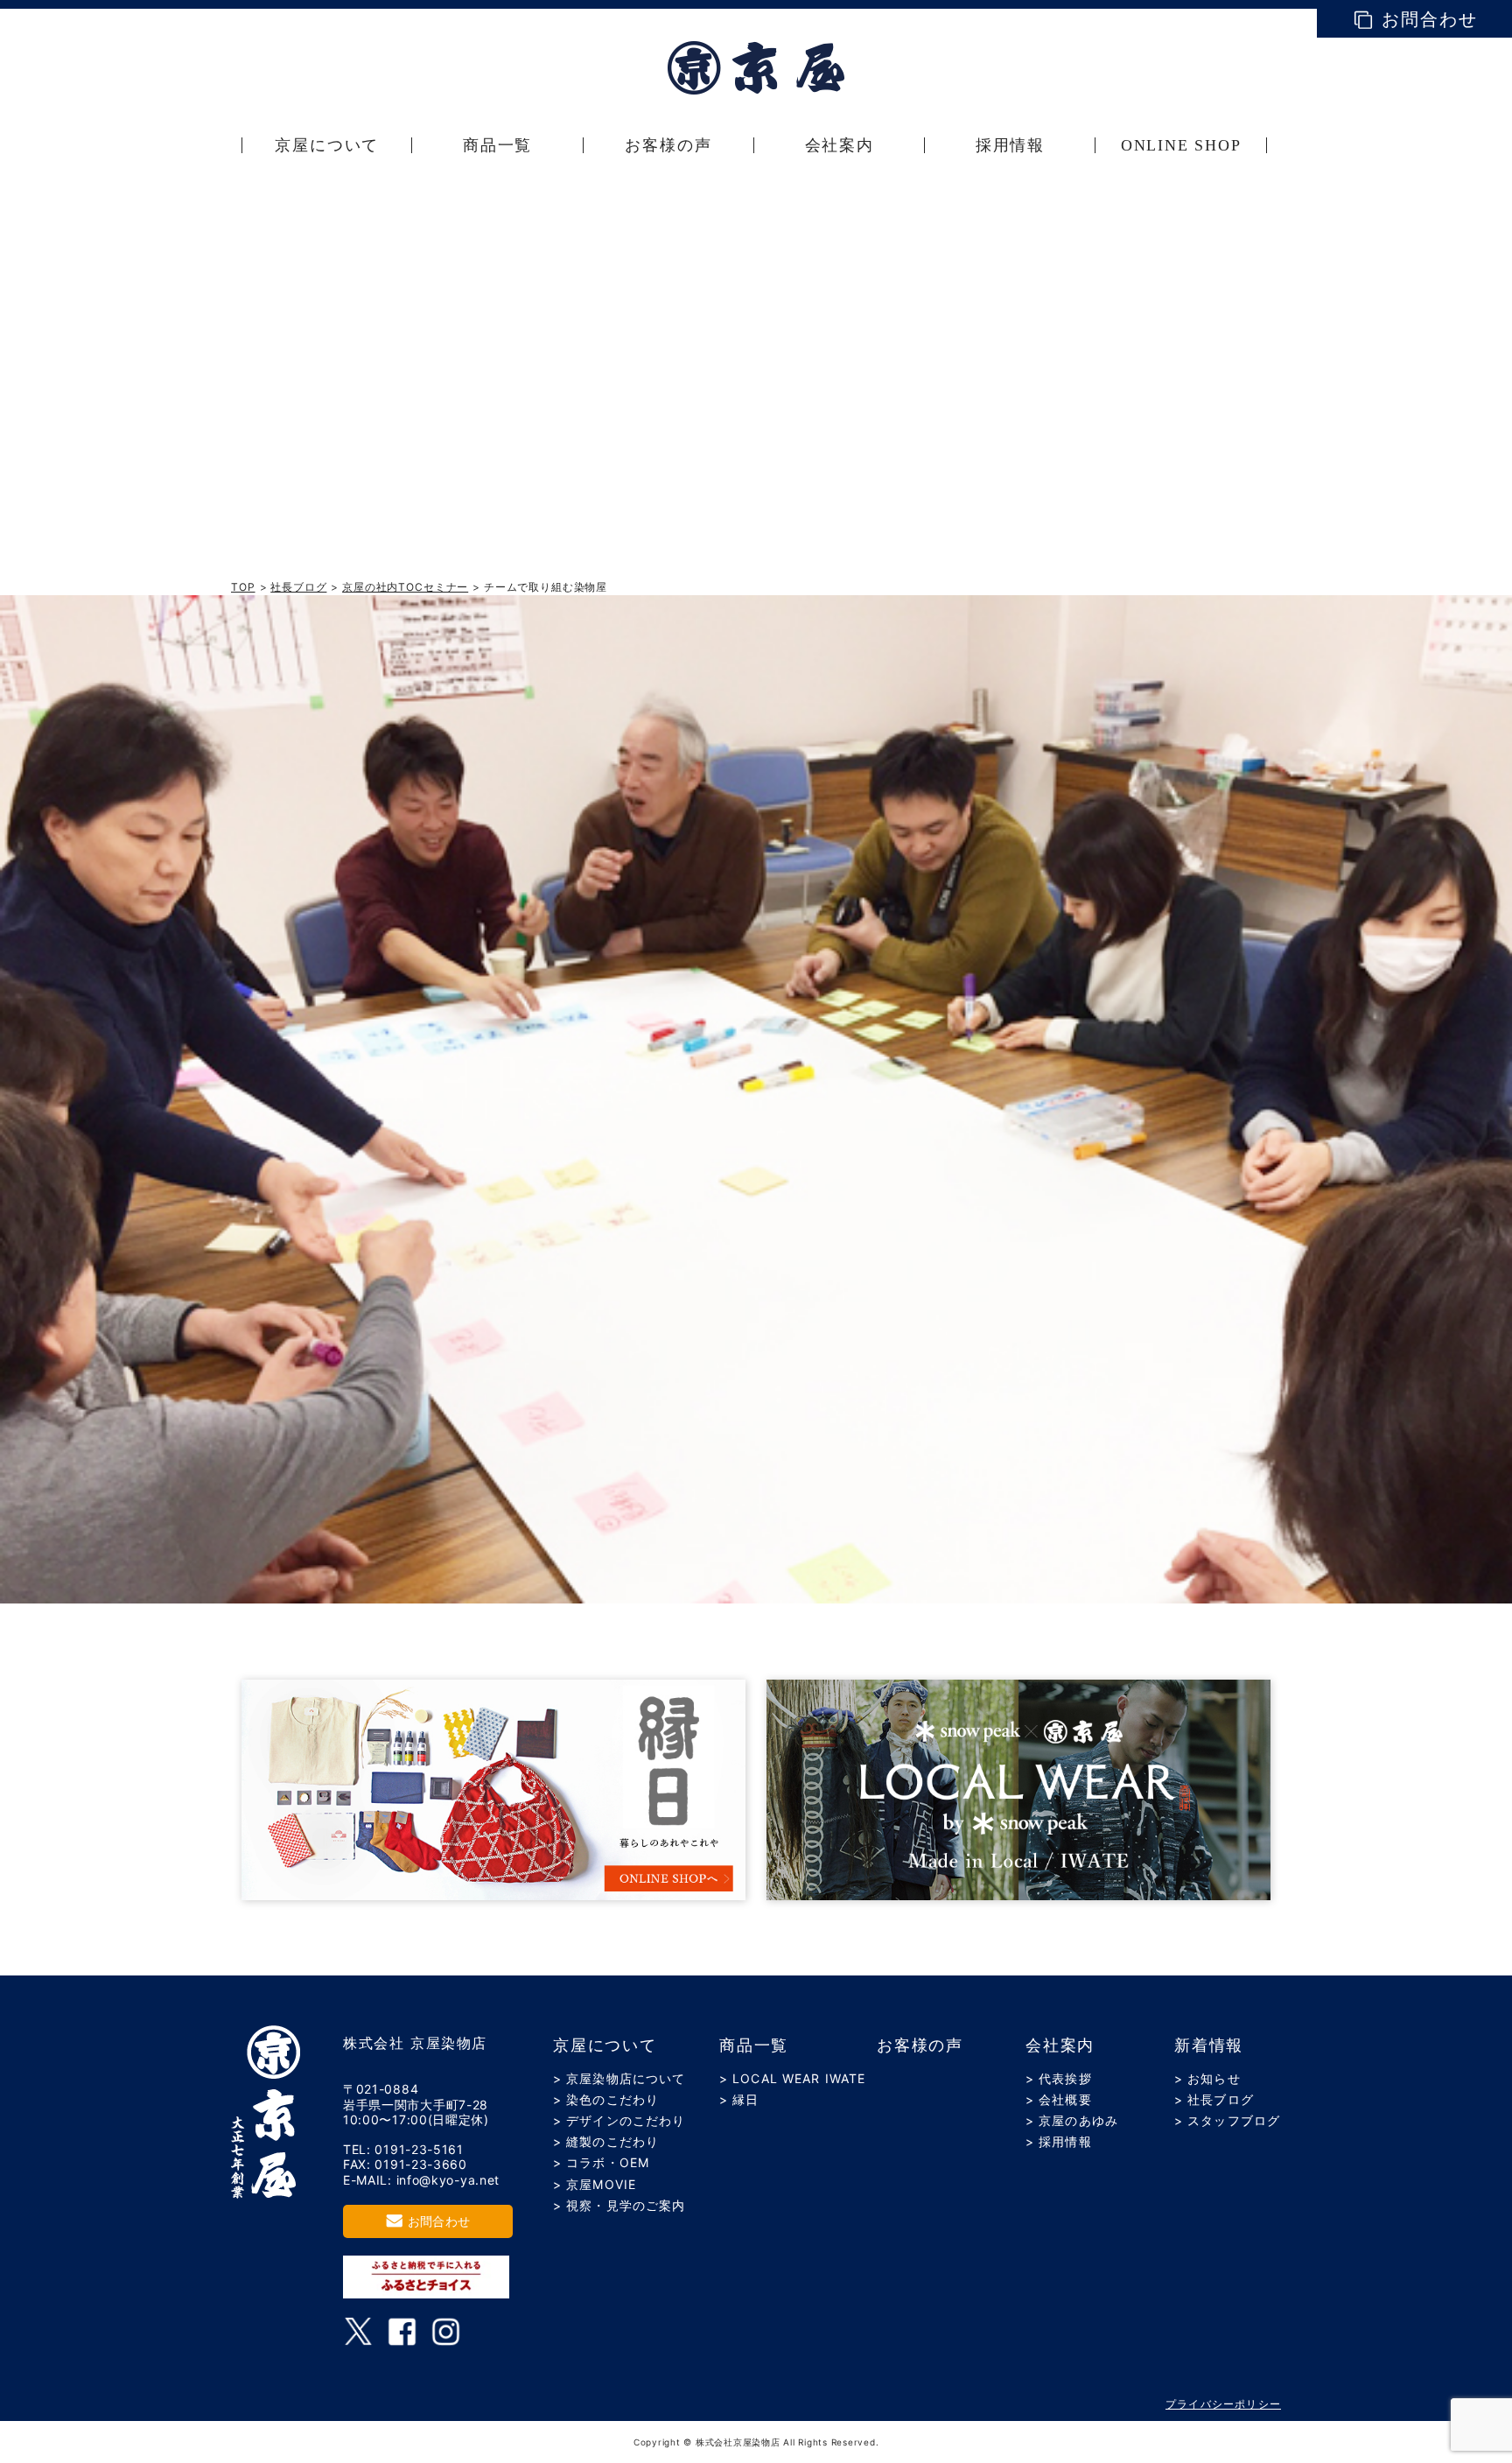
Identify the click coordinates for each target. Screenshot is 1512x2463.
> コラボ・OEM (601, 2162)
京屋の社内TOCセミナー (405, 587)
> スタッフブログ (1227, 2120)
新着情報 (1209, 2045)
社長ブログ (298, 587)
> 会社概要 (1059, 2099)
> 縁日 (739, 2099)
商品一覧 (754, 2045)
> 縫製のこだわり (606, 2141)
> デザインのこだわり (619, 2120)
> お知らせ (1207, 2078)
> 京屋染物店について (619, 2078)
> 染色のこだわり (606, 2099)
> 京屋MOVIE (595, 2184)
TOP (243, 587)
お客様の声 (920, 2045)
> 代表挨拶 (1059, 2078)
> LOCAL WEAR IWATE (792, 2078)
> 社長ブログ (1214, 2099)
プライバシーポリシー (1223, 2404)
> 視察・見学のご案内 (619, 2205)
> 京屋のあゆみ (1072, 2120)
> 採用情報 (1059, 2141)
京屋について (605, 2045)
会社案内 (1060, 2045)
